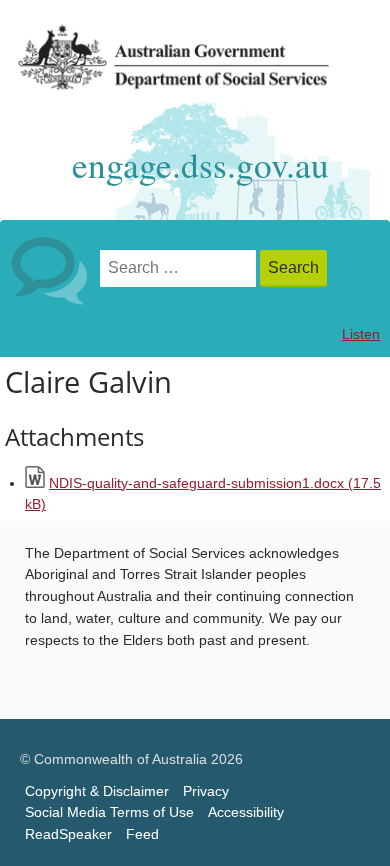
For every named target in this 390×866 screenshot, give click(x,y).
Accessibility (246, 812)
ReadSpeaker (68, 834)
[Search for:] (180, 268)
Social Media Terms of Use (109, 812)
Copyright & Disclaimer (97, 791)
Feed (142, 834)
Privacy (206, 791)
